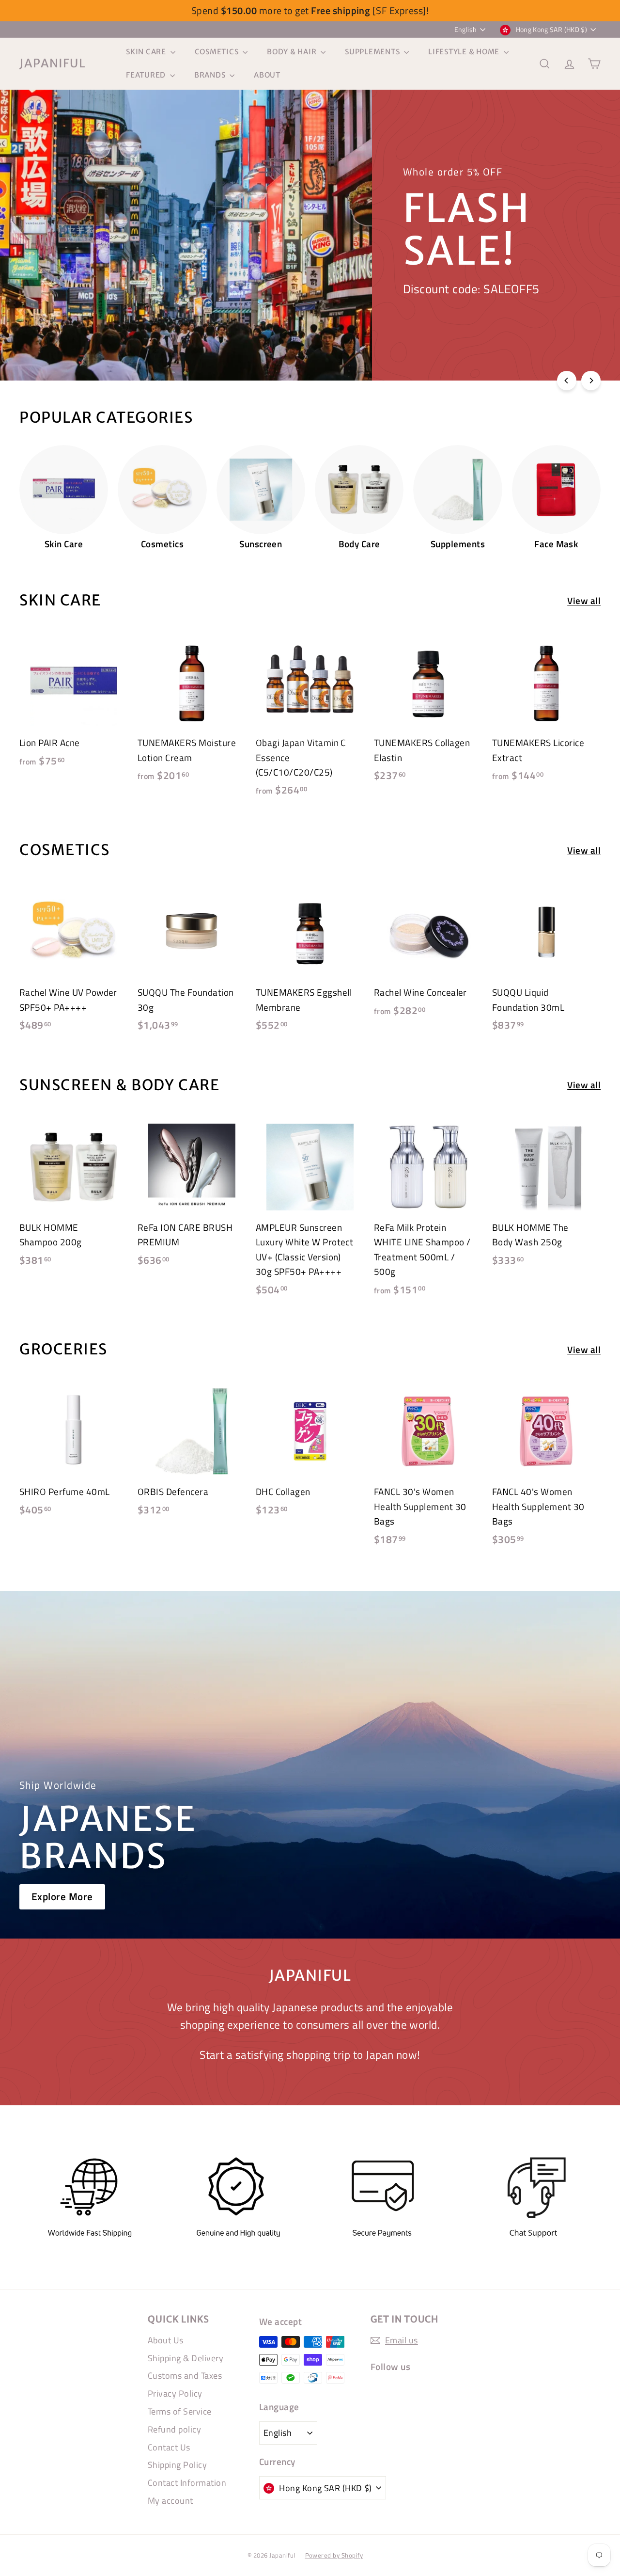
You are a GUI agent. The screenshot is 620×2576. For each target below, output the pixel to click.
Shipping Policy (177, 2465)
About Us (166, 2340)
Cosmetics (218, 52)
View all (584, 600)
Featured (147, 75)
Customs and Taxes (185, 2376)
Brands (211, 75)
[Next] (591, 381)
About (267, 75)
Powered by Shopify (334, 2555)
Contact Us (169, 2447)
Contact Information (187, 2483)
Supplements (373, 52)
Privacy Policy (175, 2393)
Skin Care (147, 52)
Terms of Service (180, 2411)
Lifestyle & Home (465, 52)
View (55, 281)
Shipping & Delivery (186, 2358)
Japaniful (53, 63)
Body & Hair (293, 52)
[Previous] (567, 381)
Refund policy (174, 2429)
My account (170, 2501)
